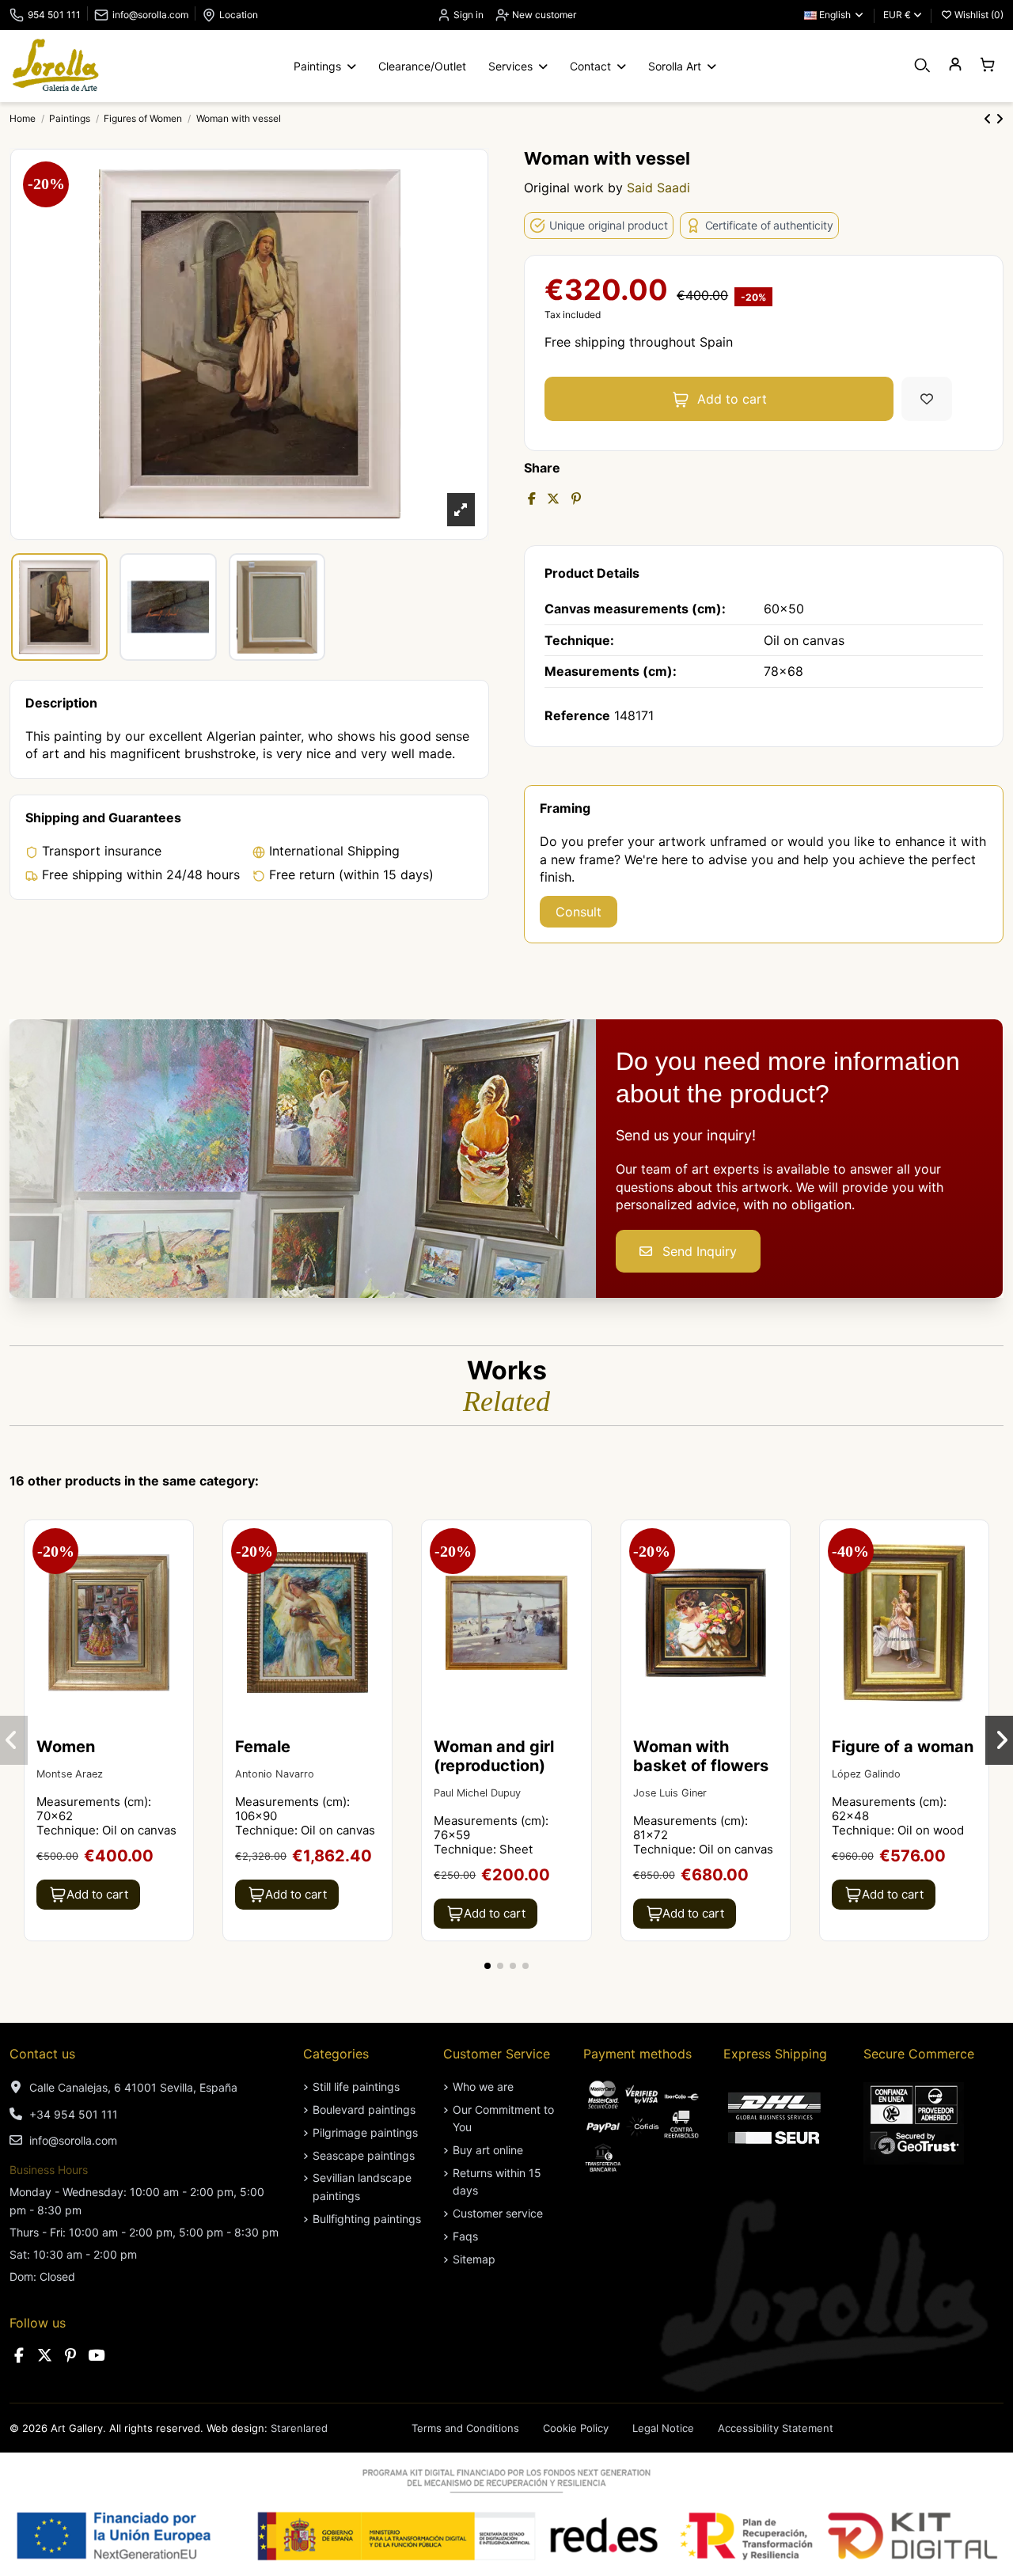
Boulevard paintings (364, 2109)
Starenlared (299, 2428)
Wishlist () (978, 15)
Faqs (465, 2236)
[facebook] (19, 2356)
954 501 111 (54, 15)
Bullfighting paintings (367, 2219)
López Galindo (866, 1774)
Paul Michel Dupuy (477, 1793)
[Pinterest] (576, 499)
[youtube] (97, 2356)
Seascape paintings (364, 2155)
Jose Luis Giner (670, 1793)
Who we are (483, 2087)
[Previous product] (990, 119)
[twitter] (45, 2356)
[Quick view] (180, 1576)
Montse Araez (70, 1774)
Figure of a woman (903, 1747)
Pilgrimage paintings (365, 2132)
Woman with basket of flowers (701, 1756)
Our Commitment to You (503, 2118)
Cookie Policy (576, 2428)
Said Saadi (658, 188)
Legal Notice (663, 2428)
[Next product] (1000, 119)
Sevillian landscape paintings (362, 2186)
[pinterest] (70, 2356)
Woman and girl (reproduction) (494, 1756)
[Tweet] (553, 499)
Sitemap (474, 2259)
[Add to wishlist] (927, 399)
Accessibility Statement (776, 2428)
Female (263, 1747)
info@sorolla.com (150, 15)
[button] (488, 1966)
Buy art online (488, 2150)
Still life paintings (356, 2087)
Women (66, 1747)
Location (239, 15)
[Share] (532, 499)
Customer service (498, 2213)
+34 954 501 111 (74, 2114)
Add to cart (732, 399)
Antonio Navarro (275, 1774)
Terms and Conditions (465, 2428)
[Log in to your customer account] (955, 65)
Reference (577, 715)
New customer (543, 15)
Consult (579, 912)
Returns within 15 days (497, 2181)
